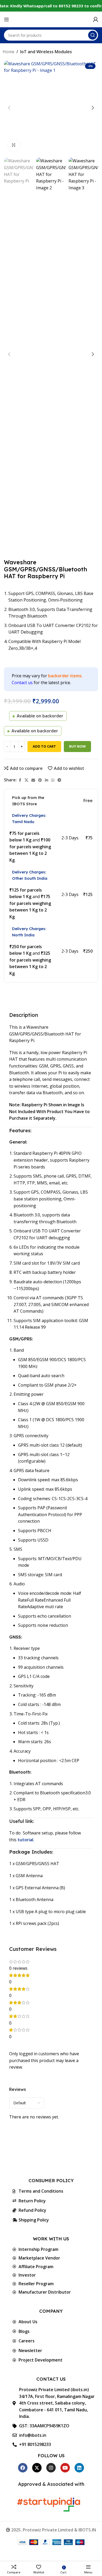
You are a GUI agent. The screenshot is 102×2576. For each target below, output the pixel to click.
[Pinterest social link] (40, 780)
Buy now (77, 746)
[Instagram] (51, 2468)
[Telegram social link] (59, 780)
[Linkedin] (79, 2468)
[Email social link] (33, 780)
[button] (9, 108)
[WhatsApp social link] (53, 780)
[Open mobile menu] (7, 19)
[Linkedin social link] (47, 780)
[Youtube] (65, 2468)
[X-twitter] (37, 2468)
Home (8, 52)
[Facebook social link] (20, 780)
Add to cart (44, 746)
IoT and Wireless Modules (46, 52)
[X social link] (26, 780)
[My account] (95, 19)
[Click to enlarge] (14, 145)
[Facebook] (23, 2468)
